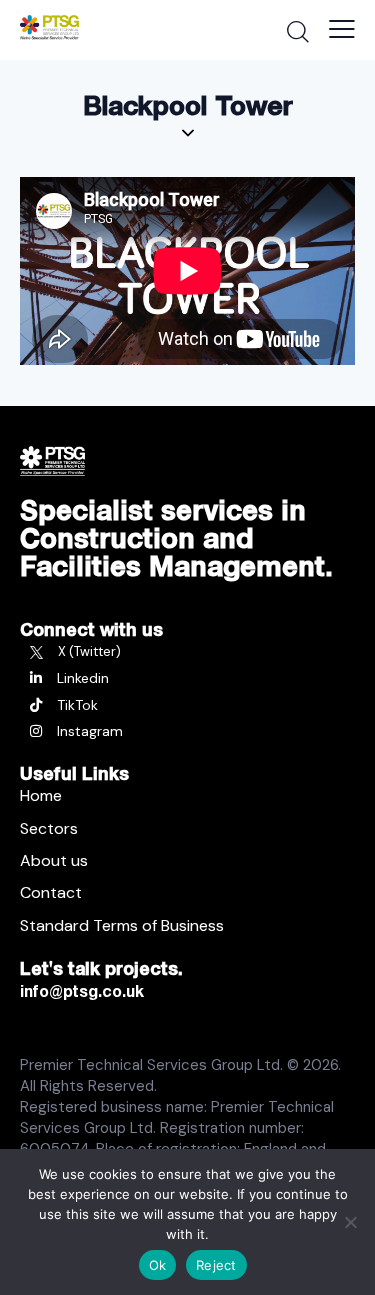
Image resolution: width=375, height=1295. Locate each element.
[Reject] (350, 1222)
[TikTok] (187, 705)
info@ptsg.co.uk (82, 991)
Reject (216, 1265)
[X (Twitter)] (187, 652)
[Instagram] (187, 731)
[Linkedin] (187, 678)
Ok (158, 1265)
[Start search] (297, 31)
